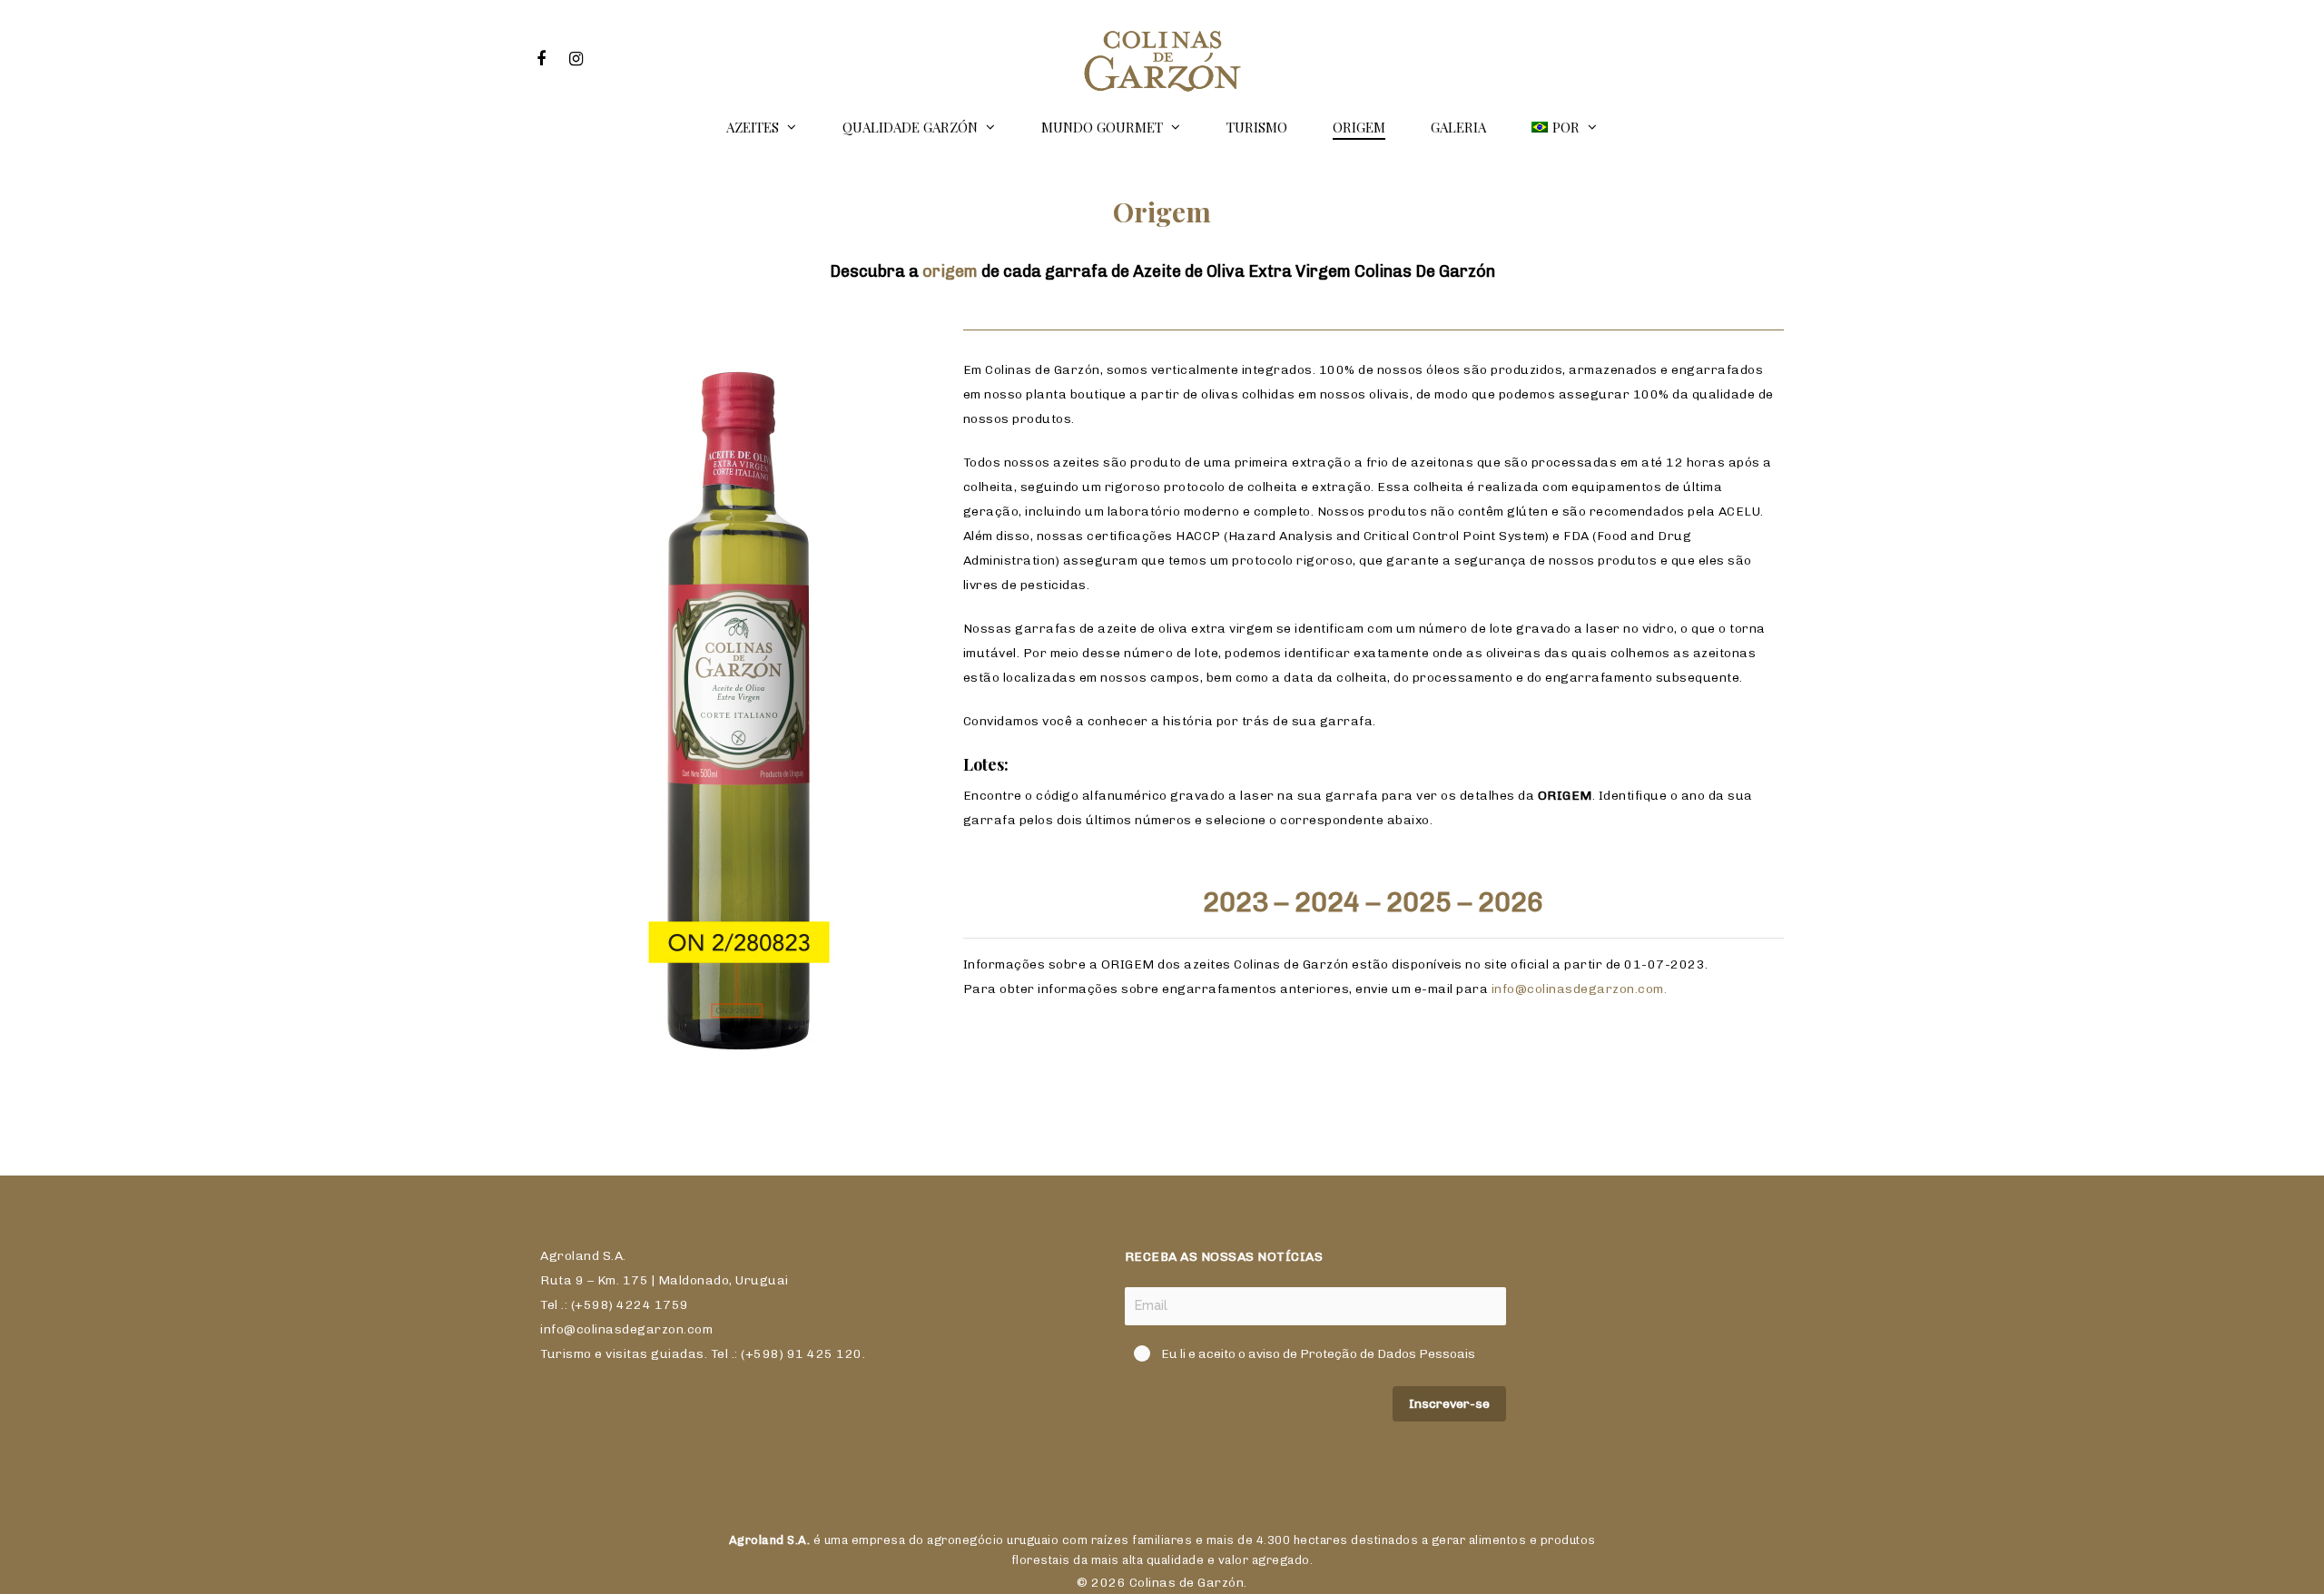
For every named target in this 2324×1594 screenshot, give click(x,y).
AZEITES (753, 127)
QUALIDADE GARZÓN (910, 127)
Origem (1359, 127)
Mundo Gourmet (1102, 127)
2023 (1236, 902)
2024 (1327, 902)
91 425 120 (825, 1354)
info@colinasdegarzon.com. (1580, 989)
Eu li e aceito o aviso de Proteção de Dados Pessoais (1318, 1354)
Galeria (1458, 127)
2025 (1419, 902)
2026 (1511, 902)
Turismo (1257, 127)
